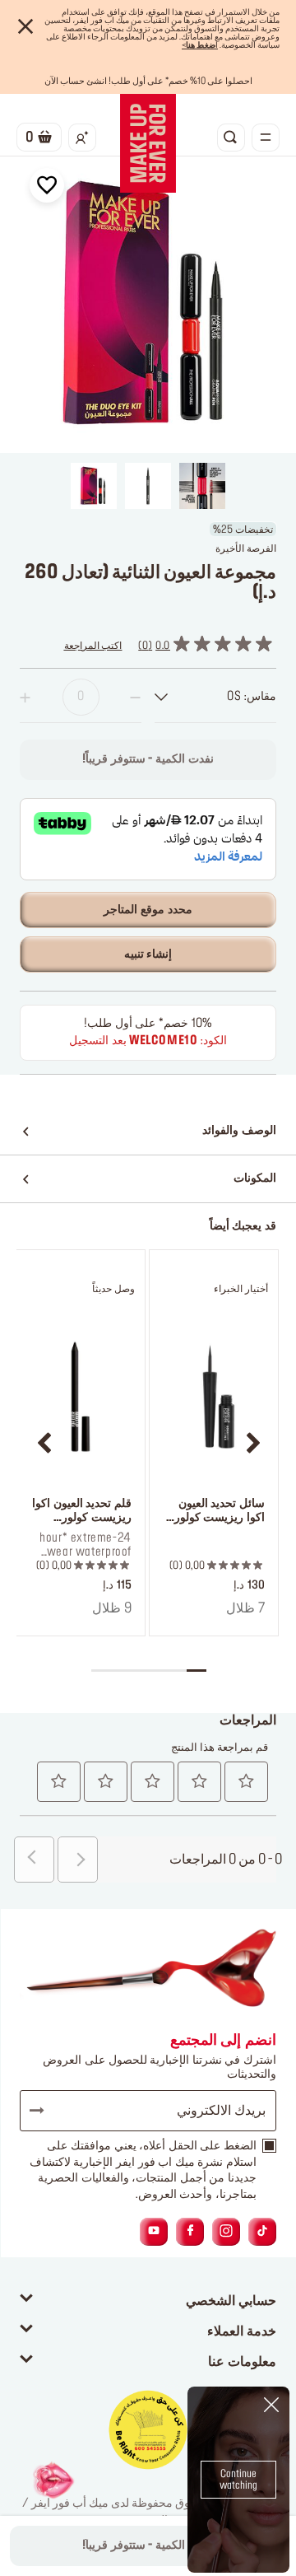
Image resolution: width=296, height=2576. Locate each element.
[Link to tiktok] (262, 2231)
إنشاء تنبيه (148, 954)
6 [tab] (101, 1671)
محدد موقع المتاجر (148, 910)
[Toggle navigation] (266, 138)
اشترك (44, 2111)
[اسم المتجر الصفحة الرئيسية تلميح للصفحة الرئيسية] (148, 143)
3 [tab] (157, 1671)
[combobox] (215, 697)
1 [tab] (196, 1671)
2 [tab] (177, 1671)
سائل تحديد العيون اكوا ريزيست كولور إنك (220, 1512)
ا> (200, 45)
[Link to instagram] (226, 2231)
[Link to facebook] (190, 2231)
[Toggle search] (231, 138)
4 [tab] (139, 1671)
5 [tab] (120, 1671)
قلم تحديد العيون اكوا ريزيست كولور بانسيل (82, 1512)
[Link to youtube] (154, 2231)
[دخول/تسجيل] (82, 138)
